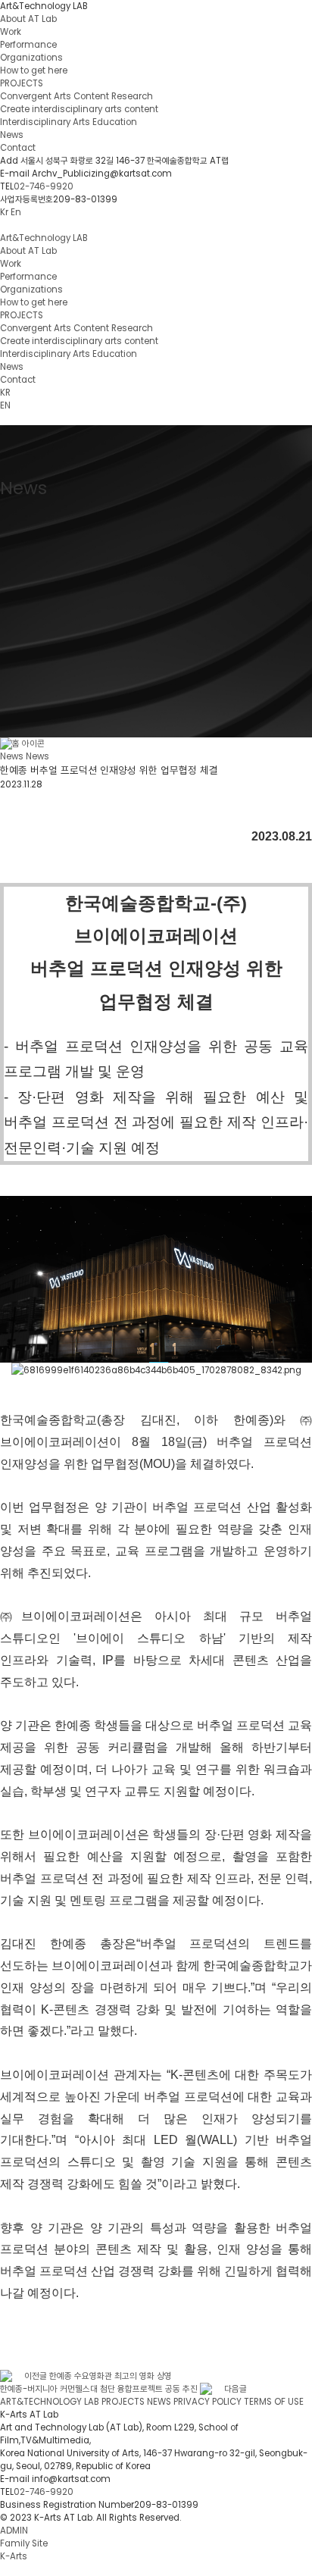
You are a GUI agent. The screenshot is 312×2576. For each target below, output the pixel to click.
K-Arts (14, 2556)
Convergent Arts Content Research (76, 96)
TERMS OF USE (274, 2402)
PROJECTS (22, 83)
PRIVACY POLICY (207, 2402)
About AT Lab (28, 19)
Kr (4, 212)
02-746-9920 (44, 186)
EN (5, 405)
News (12, 135)
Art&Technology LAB (44, 6)
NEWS (159, 2402)
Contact (18, 148)
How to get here (34, 70)
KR (5, 393)
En (16, 212)
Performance (28, 45)
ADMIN (14, 2531)
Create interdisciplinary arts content (79, 109)
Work (11, 32)
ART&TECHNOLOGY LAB (50, 2402)
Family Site (25, 2543)
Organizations (31, 58)
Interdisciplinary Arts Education (69, 122)
